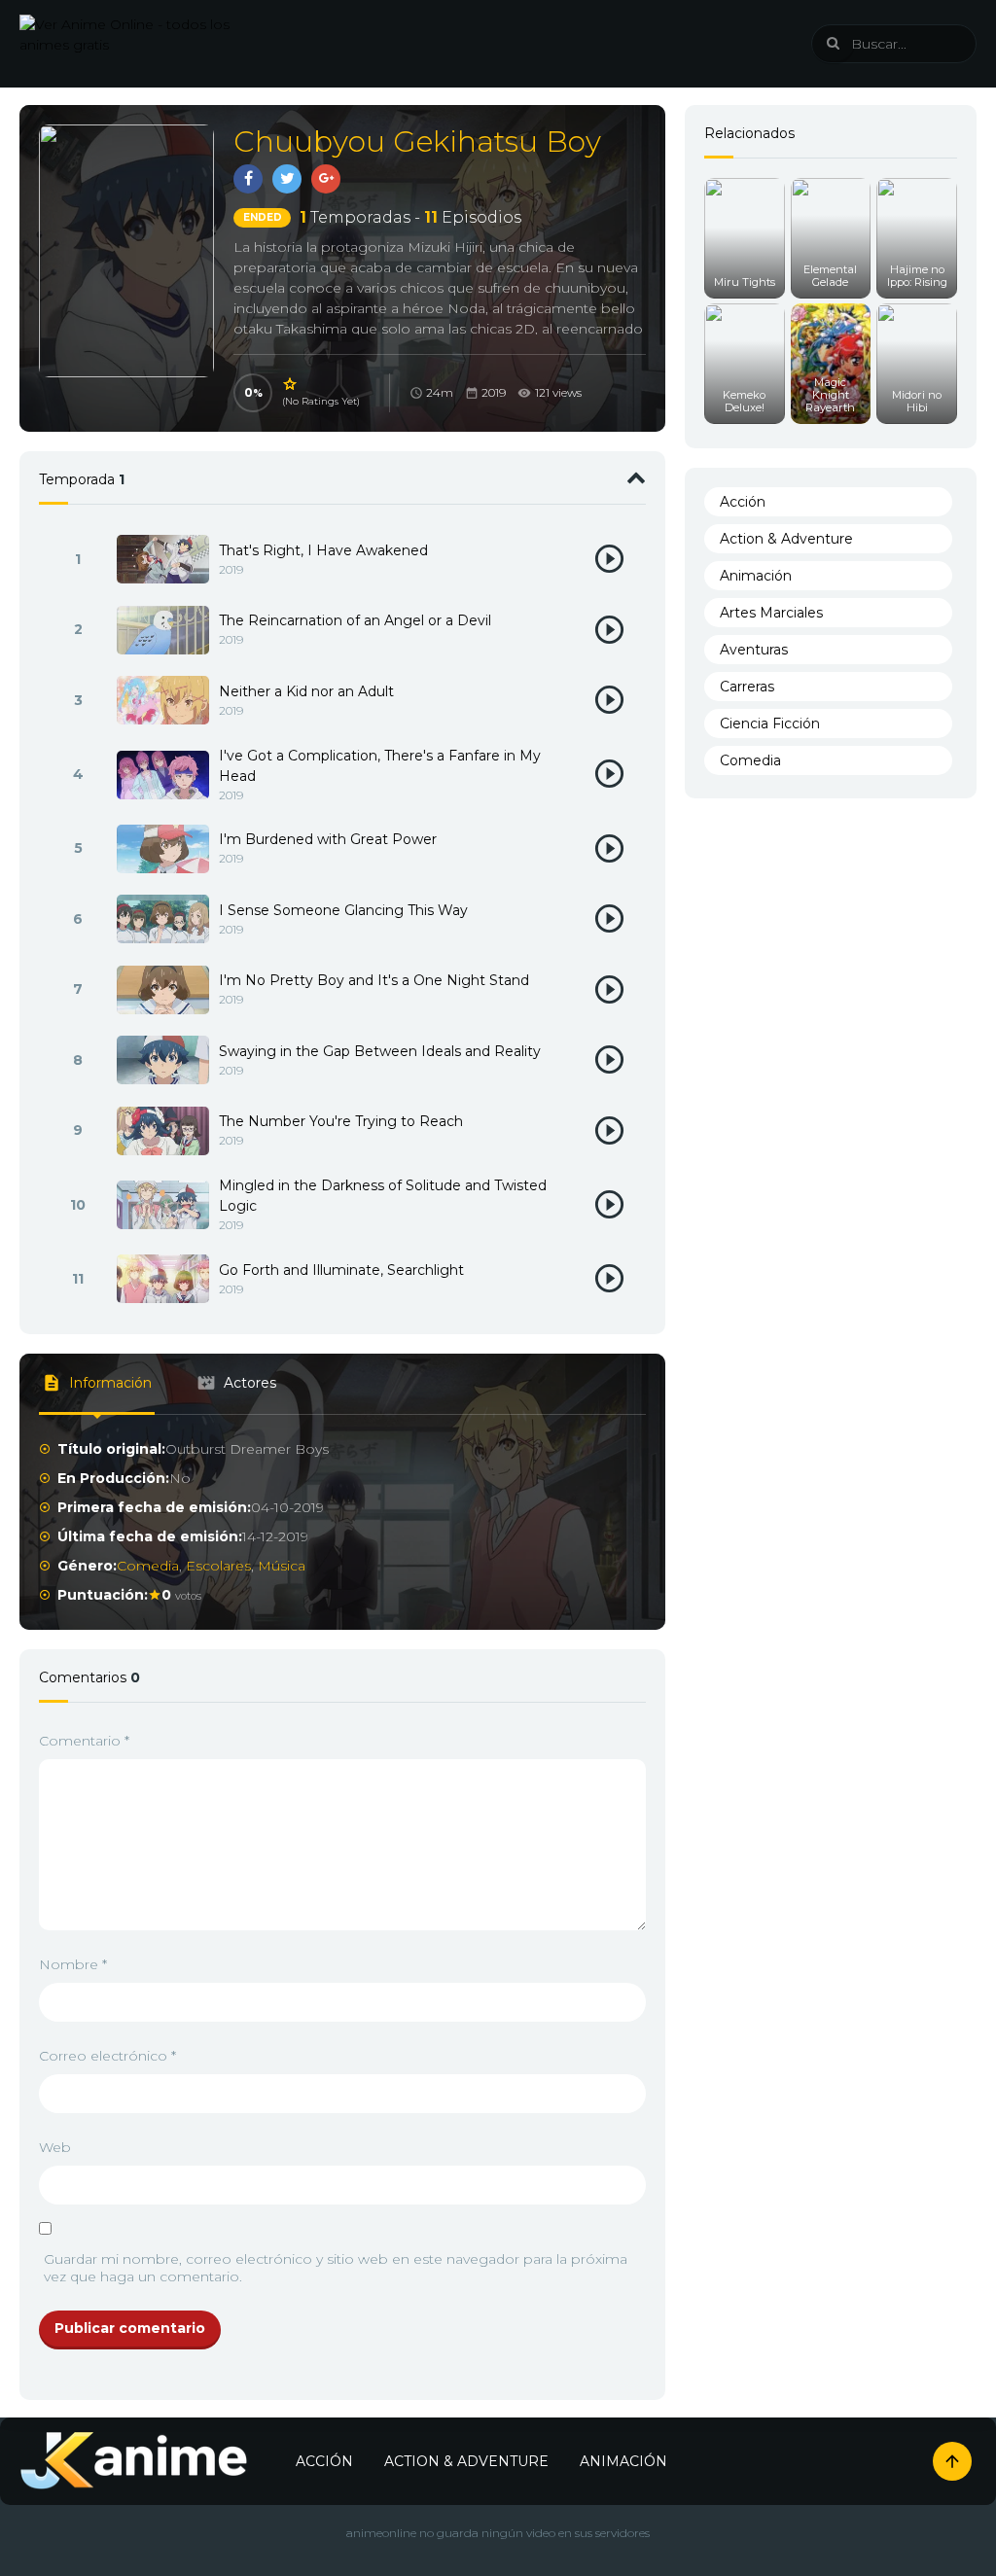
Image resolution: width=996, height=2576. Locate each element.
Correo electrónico (107, 2056)
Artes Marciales (771, 613)
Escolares (218, 1566)
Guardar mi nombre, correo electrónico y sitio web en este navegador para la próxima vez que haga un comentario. (336, 2268)
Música (282, 1566)
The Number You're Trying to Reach (341, 1121)
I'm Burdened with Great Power (328, 839)
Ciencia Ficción (770, 723)
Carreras (747, 687)
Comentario (84, 1741)
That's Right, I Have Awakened (323, 550)
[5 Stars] (291, 384)
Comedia (148, 1566)
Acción (743, 502)
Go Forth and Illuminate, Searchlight (341, 1270)
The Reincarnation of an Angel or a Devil (355, 620)
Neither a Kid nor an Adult (306, 691)
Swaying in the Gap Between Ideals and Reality (380, 1051)
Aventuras (754, 650)
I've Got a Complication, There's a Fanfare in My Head (380, 766)
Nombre (73, 1964)
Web (55, 2147)
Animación (756, 576)
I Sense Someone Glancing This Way (343, 910)
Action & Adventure (786, 539)
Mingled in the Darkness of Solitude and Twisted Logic (383, 1196)
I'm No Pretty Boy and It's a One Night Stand (374, 980)
